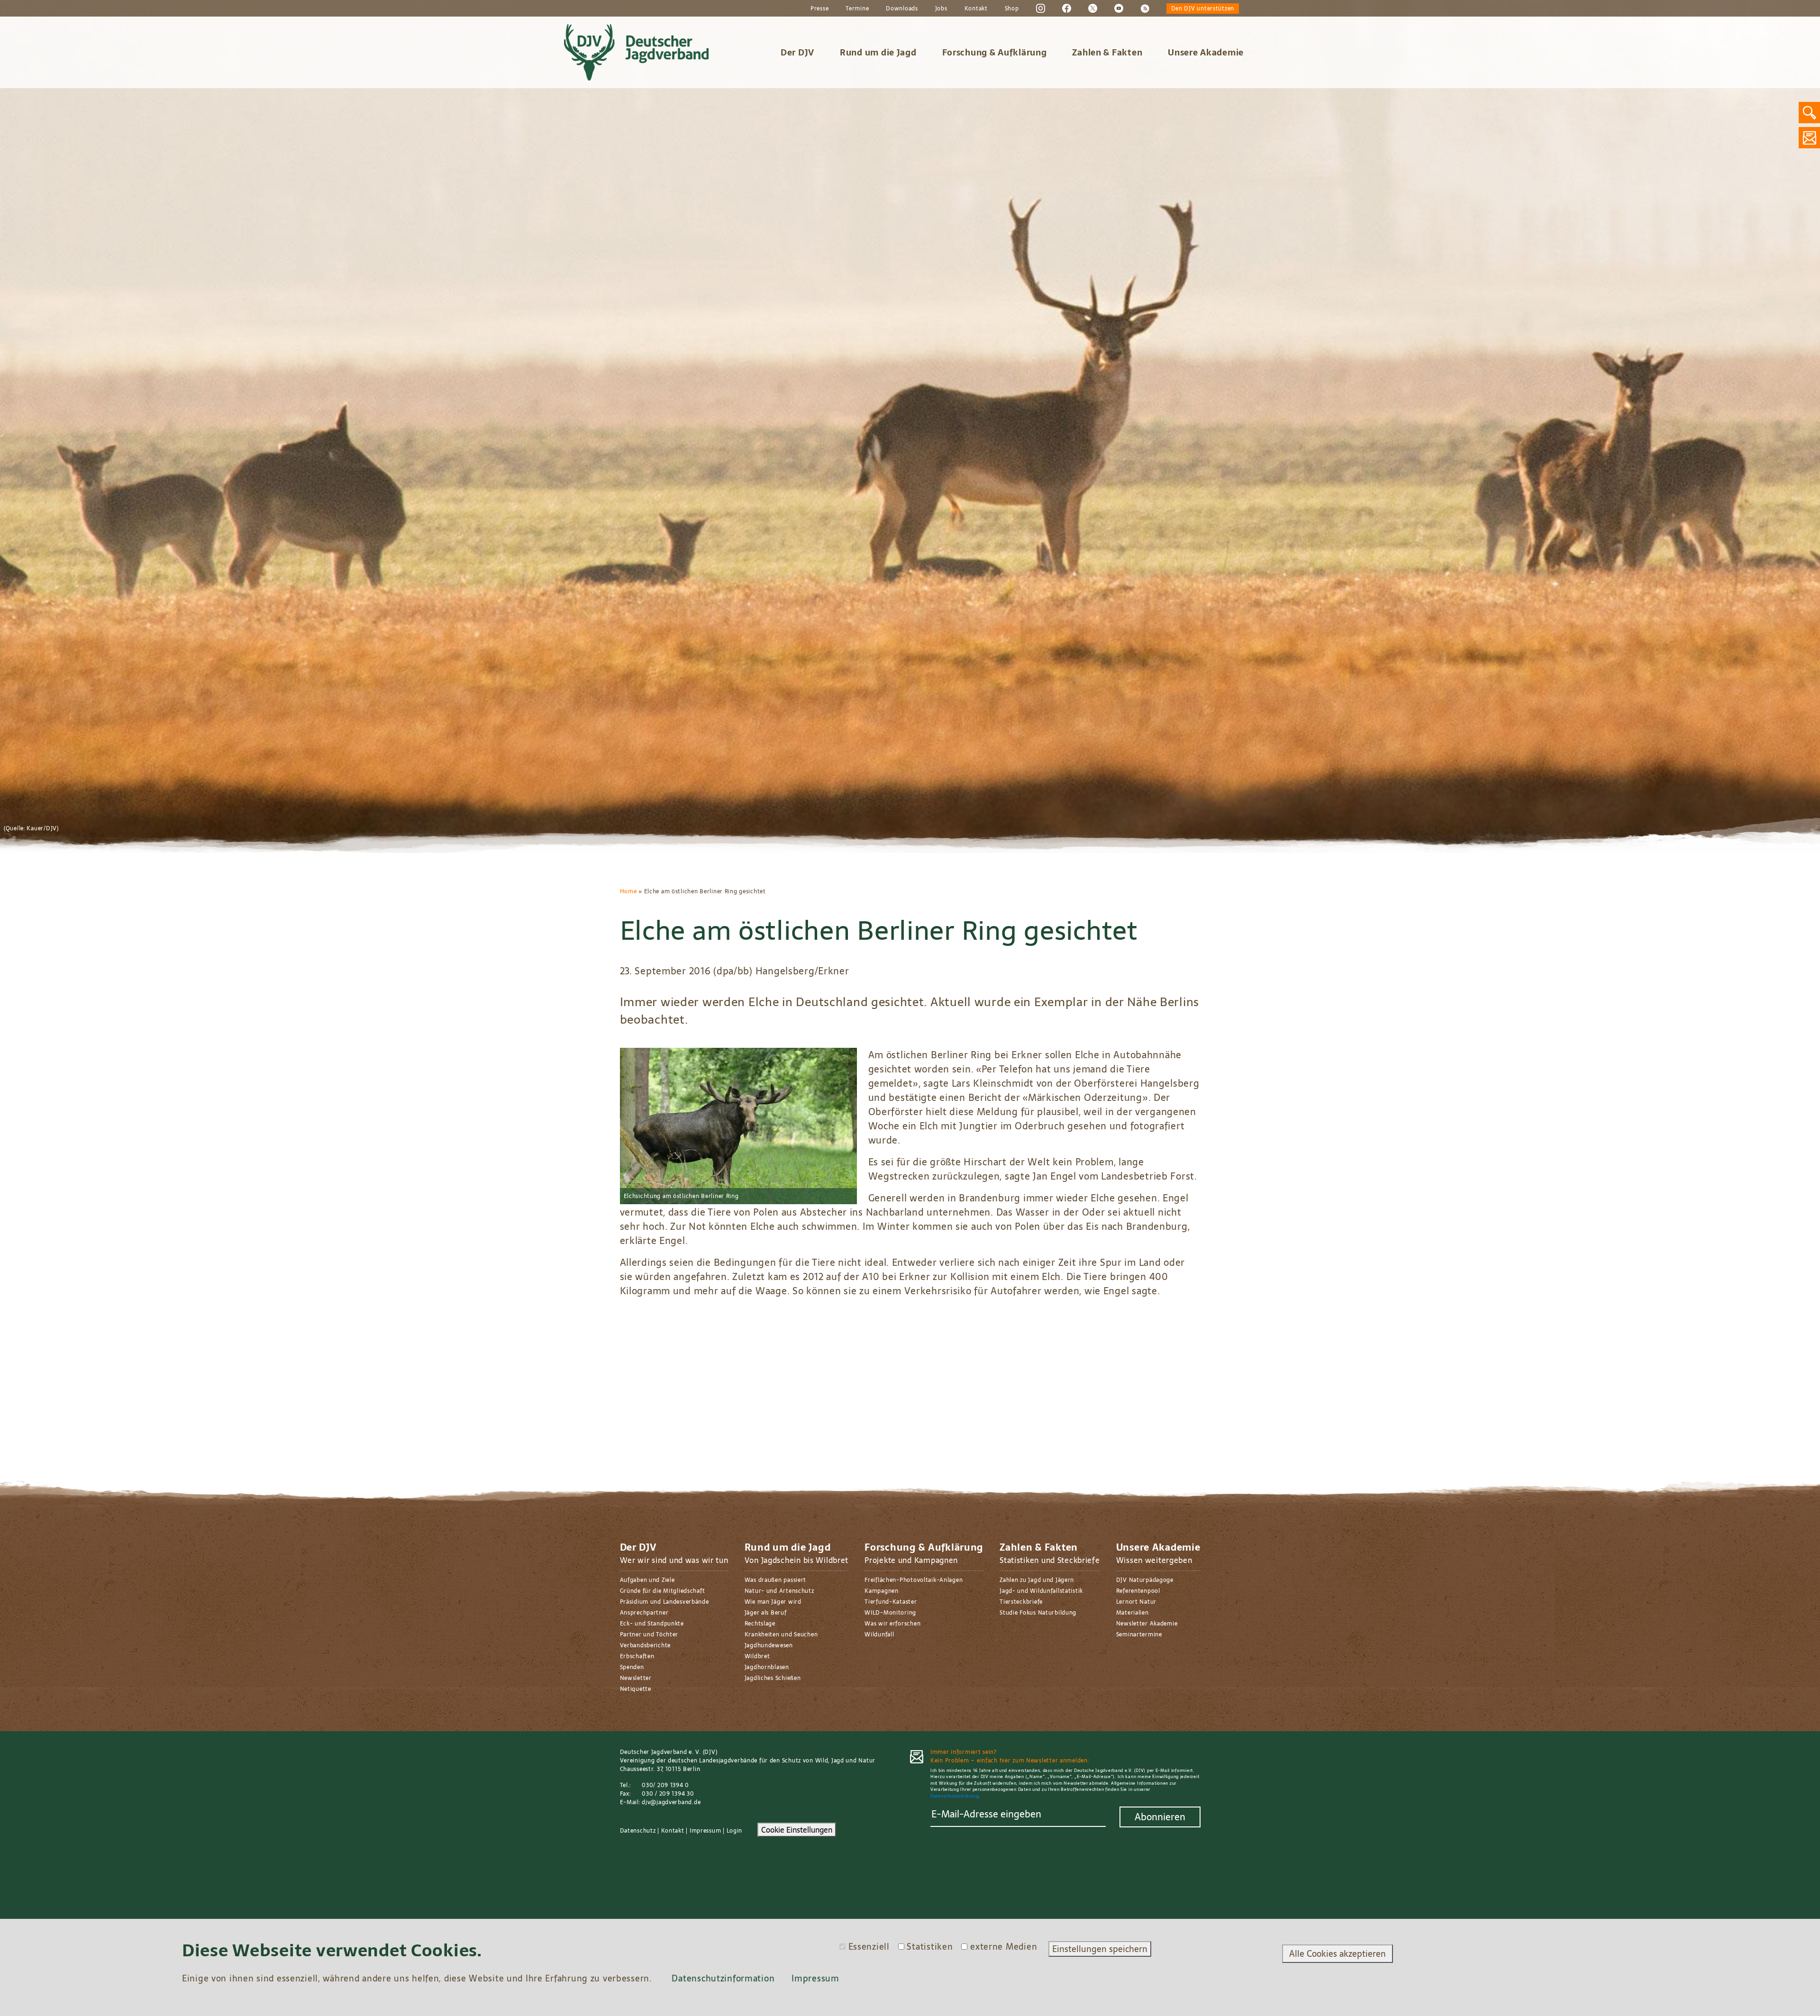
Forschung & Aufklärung (995, 52)
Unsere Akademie (1206, 52)
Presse (819, 9)
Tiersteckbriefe (1021, 1602)
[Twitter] (1093, 8)
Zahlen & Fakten (1107, 52)
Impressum (705, 1831)
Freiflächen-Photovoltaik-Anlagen (914, 1580)
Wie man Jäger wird (773, 1602)
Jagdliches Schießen (773, 1678)
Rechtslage (760, 1624)
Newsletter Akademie (1147, 1624)
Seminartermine (1139, 1635)
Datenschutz (638, 1831)
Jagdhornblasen (767, 1667)
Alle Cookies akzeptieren (1338, 1954)
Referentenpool (1138, 1591)
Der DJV (797, 52)
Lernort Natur (1136, 1602)
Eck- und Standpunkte (652, 1624)
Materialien (1133, 1613)
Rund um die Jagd (878, 52)
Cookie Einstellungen (797, 1830)
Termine (857, 9)
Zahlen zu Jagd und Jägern (1037, 1580)
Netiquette (636, 1689)
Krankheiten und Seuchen (781, 1635)
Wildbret (757, 1656)
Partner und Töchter (649, 1635)
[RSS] (1145, 8)
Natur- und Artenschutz (779, 1591)
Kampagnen (881, 1591)
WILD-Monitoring (890, 1613)
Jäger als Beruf (766, 1613)
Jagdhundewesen (769, 1645)
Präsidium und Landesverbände (664, 1602)
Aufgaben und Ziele (647, 1580)
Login (735, 1831)
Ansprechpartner (644, 1613)
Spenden (632, 1667)
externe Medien (1004, 1947)
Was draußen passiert (775, 1580)
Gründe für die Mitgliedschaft (663, 1591)
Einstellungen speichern (1100, 1949)
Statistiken (930, 1947)
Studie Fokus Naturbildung (1038, 1613)
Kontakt (976, 9)
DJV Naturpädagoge (1145, 1580)
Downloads (902, 9)
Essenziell (869, 1947)
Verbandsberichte (646, 1645)
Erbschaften (637, 1656)
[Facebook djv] (1067, 8)
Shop (1012, 9)
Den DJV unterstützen (1203, 9)
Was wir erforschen (892, 1624)
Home (628, 891)
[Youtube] (1119, 8)
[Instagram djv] (1041, 8)
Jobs (941, 9)
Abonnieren (1160, 1817)
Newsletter (636, 1678)
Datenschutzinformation (723, 1978)
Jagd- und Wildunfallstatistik (1041, 1591)
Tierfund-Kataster (891, 1602)
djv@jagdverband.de (671, 1802)
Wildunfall (879, 1635)
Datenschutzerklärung (954, 1796)
